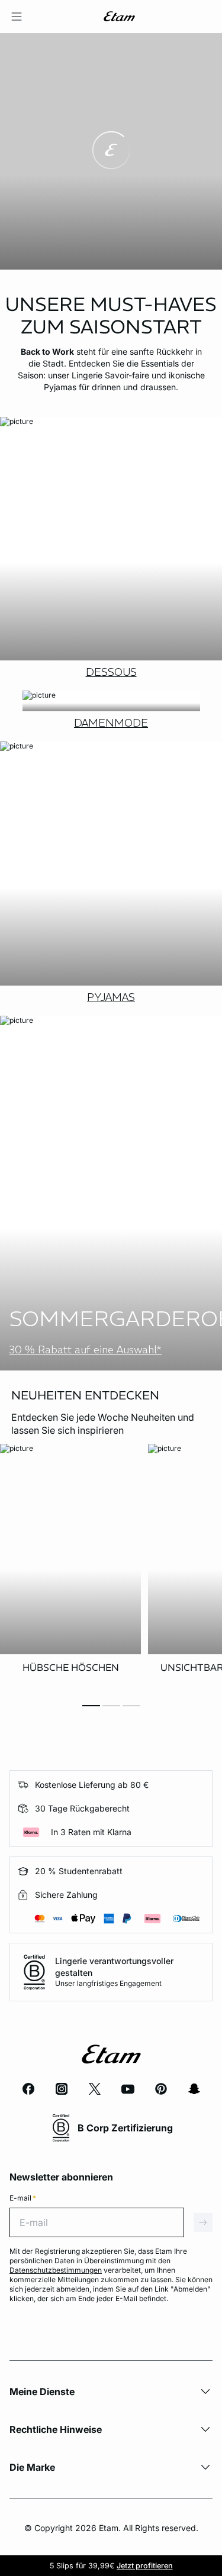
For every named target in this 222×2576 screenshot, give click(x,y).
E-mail (23, 2198)
